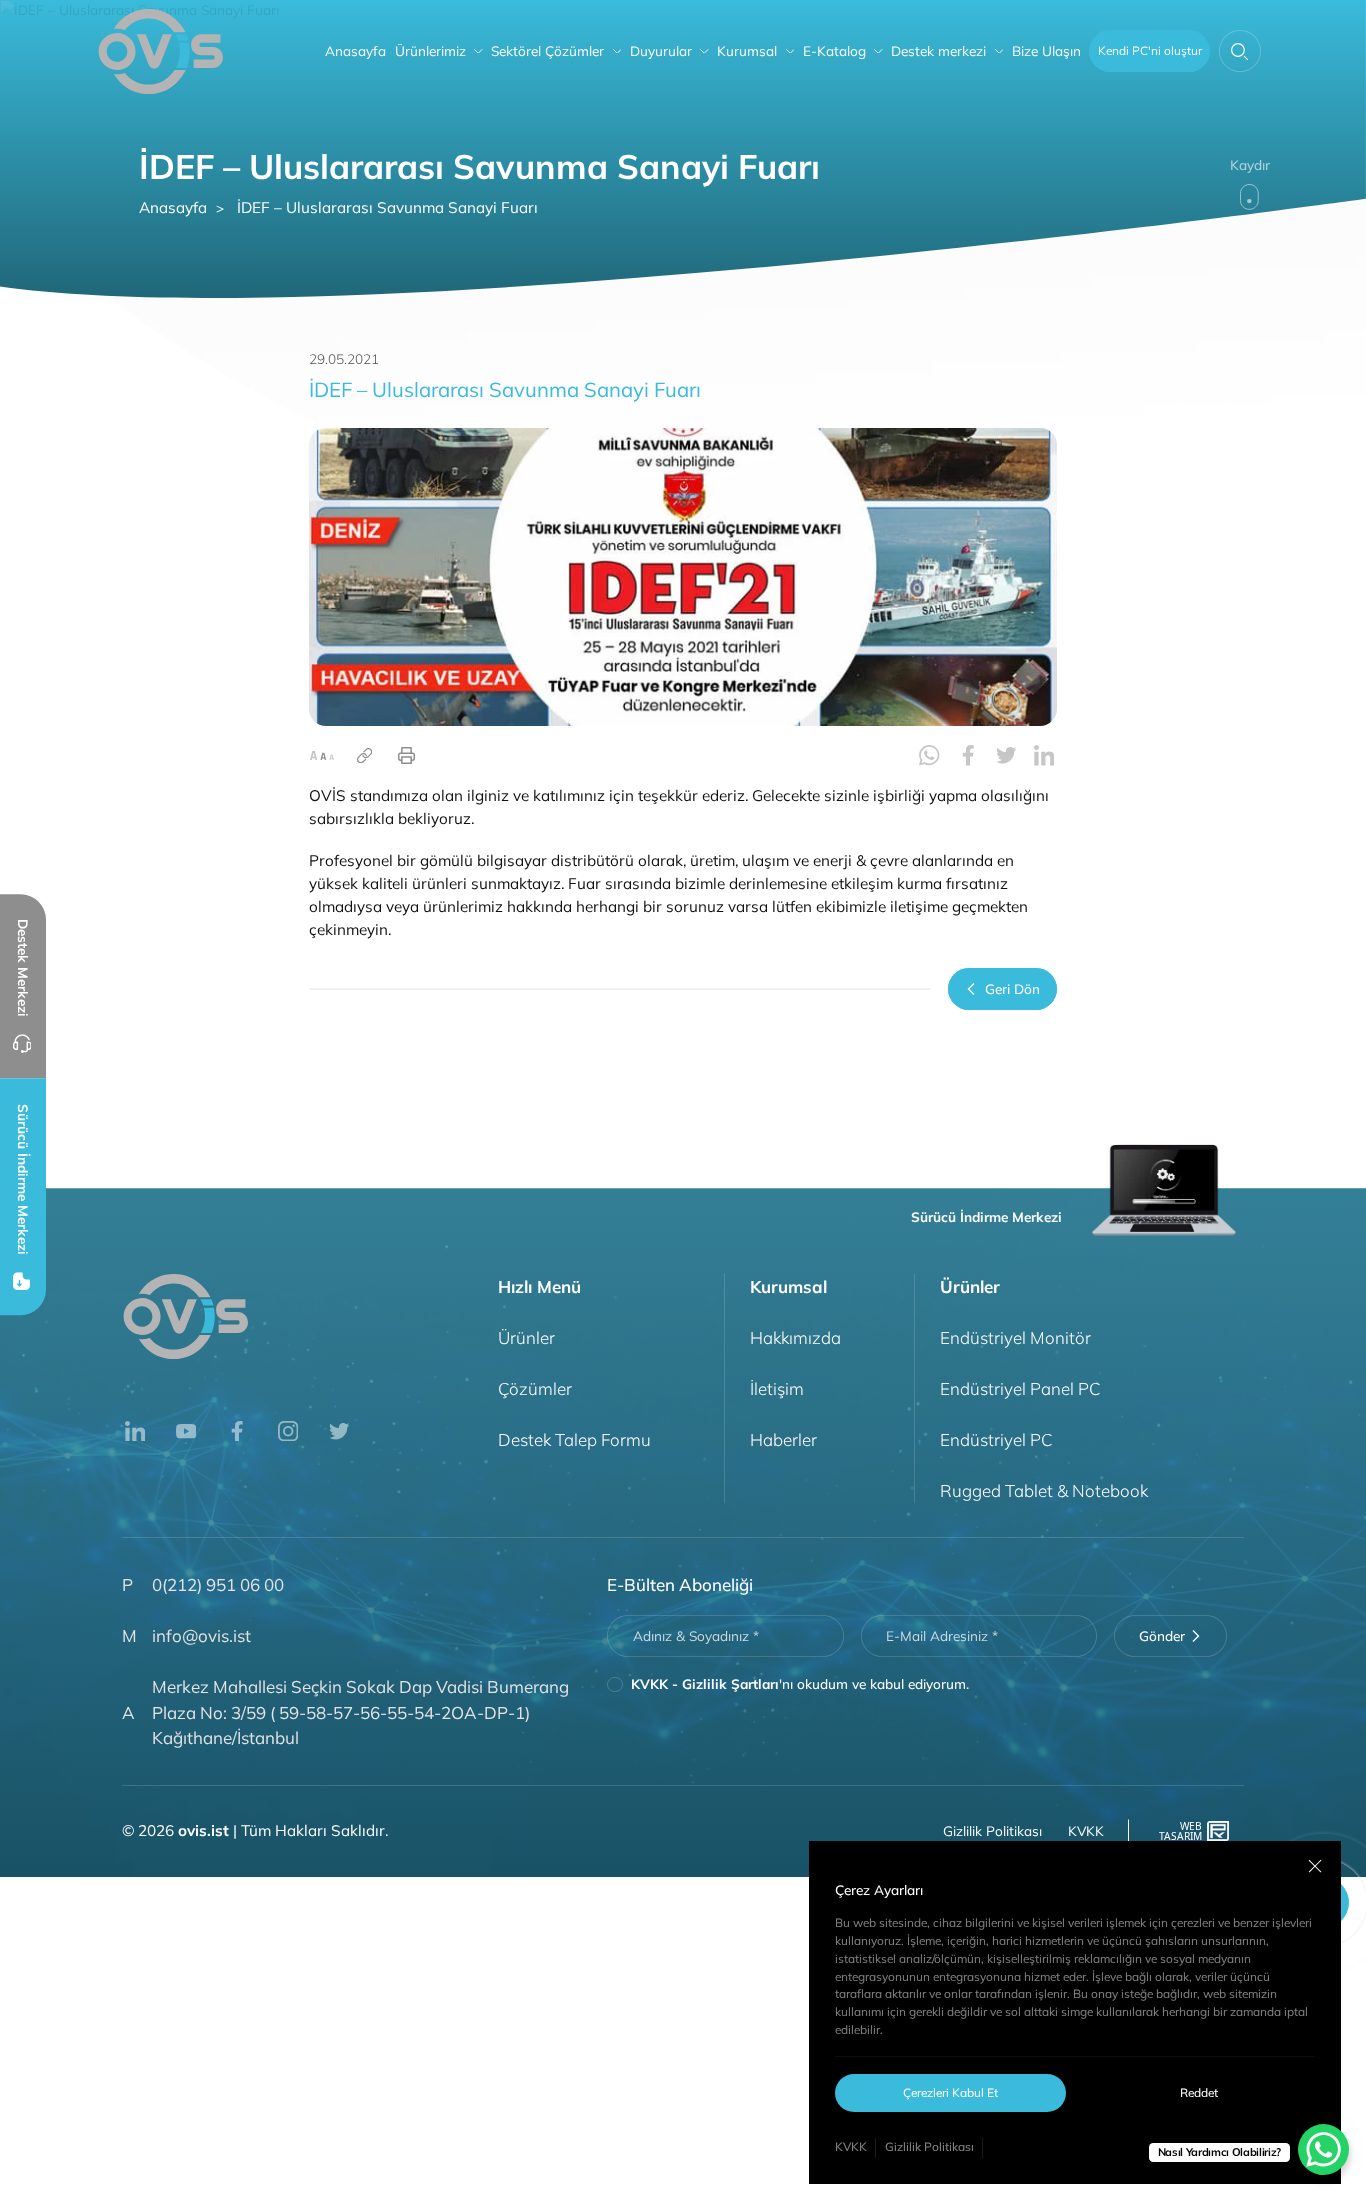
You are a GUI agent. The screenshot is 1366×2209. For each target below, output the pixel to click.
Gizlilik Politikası (929, 2146)
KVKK (851, 2146)
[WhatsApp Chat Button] (1323, 2149)
